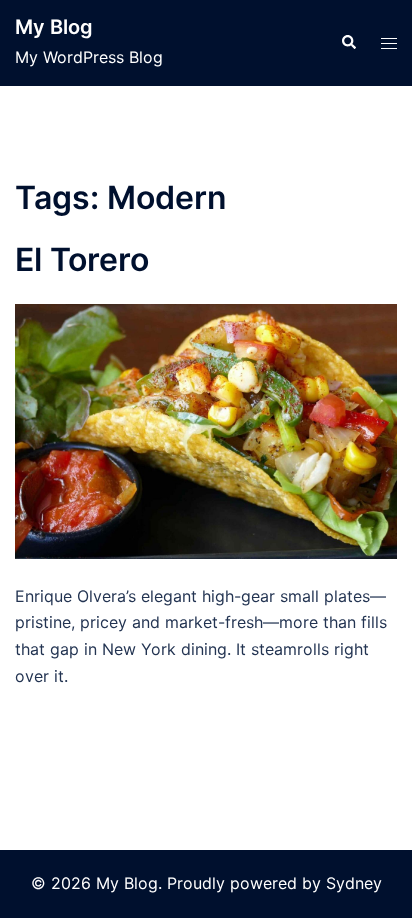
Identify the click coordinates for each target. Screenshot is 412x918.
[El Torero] (206, 429)
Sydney (354, 883)
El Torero (82, 259)
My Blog (54, 27)
